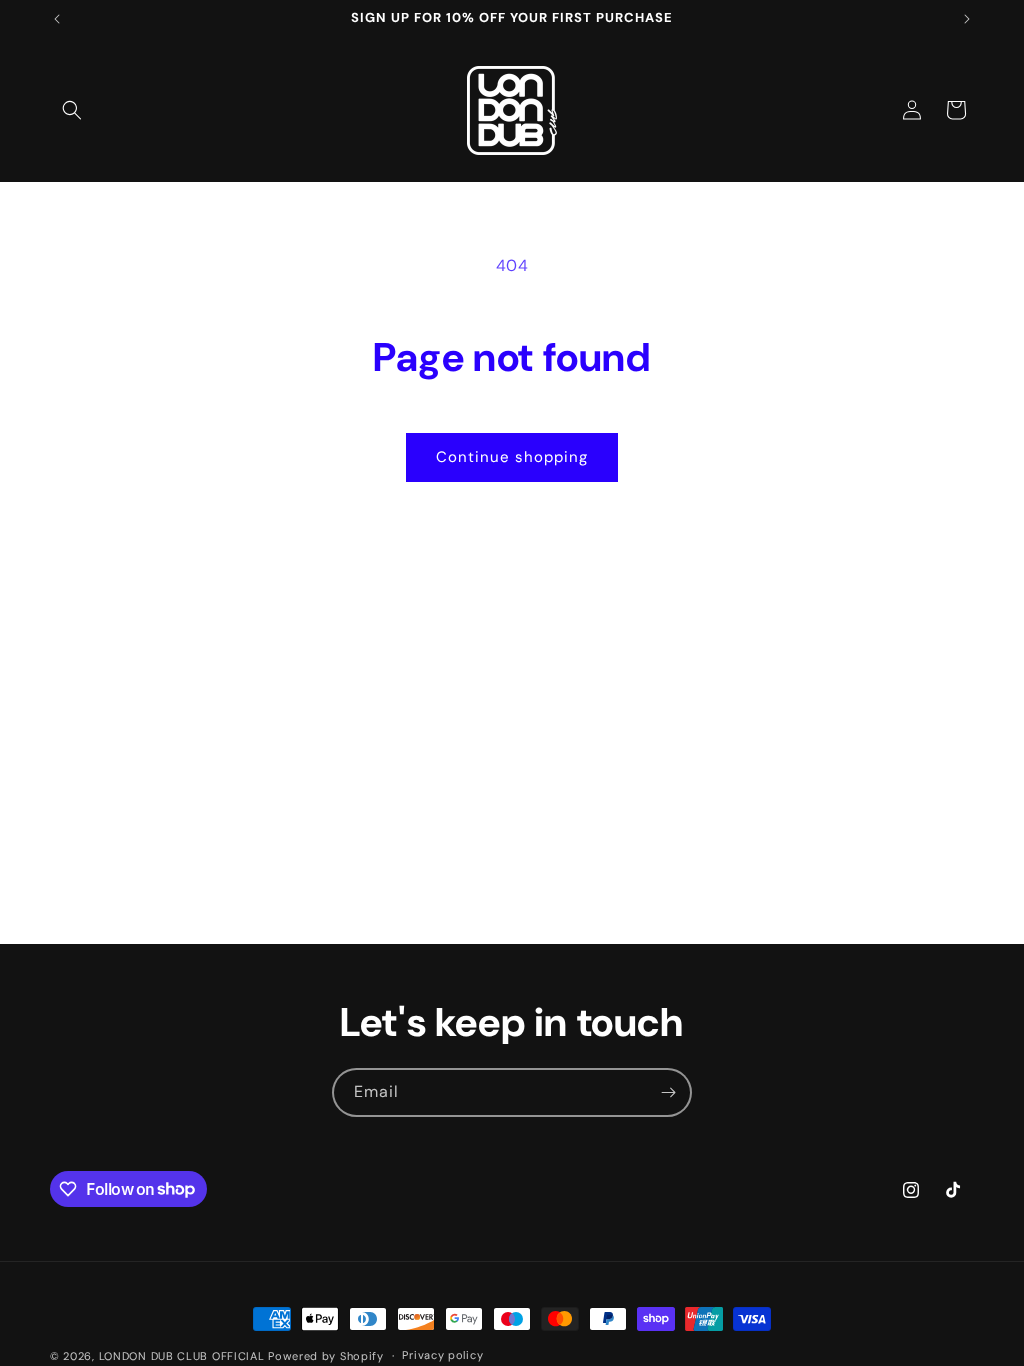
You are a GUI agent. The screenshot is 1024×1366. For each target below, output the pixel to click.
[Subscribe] (668, 1092)
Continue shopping (512, 457)
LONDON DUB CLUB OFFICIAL (182, 1356)
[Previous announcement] (57, 19)
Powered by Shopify (326, 1356)
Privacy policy (442, 1355)
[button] (72, 110)
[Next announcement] (967, 19)
